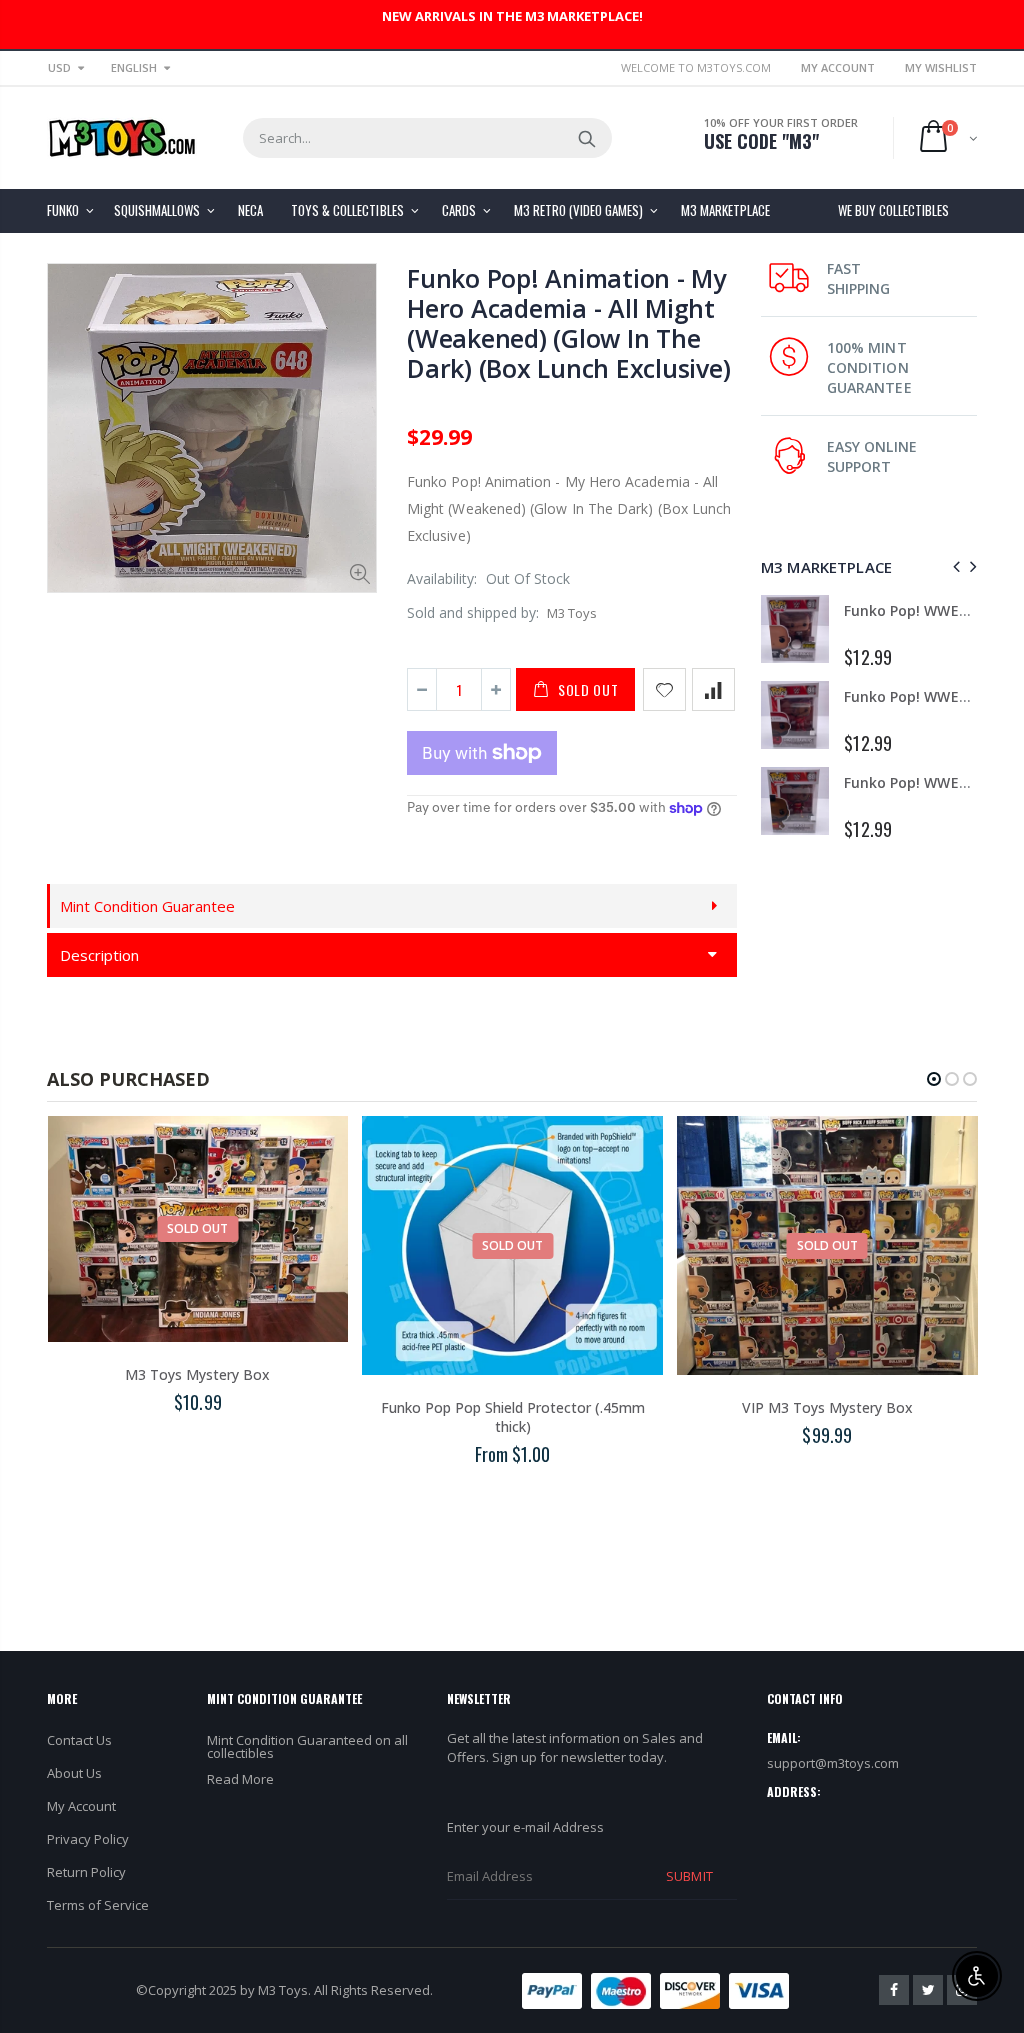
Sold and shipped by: (473, 612)
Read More (240, 1779)
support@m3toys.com (833, 1763)
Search (586, 138)
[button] (934, 1079)
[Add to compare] (713, 689)
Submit (689, 1876)
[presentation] (953, 566)
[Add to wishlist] (664, 689)
